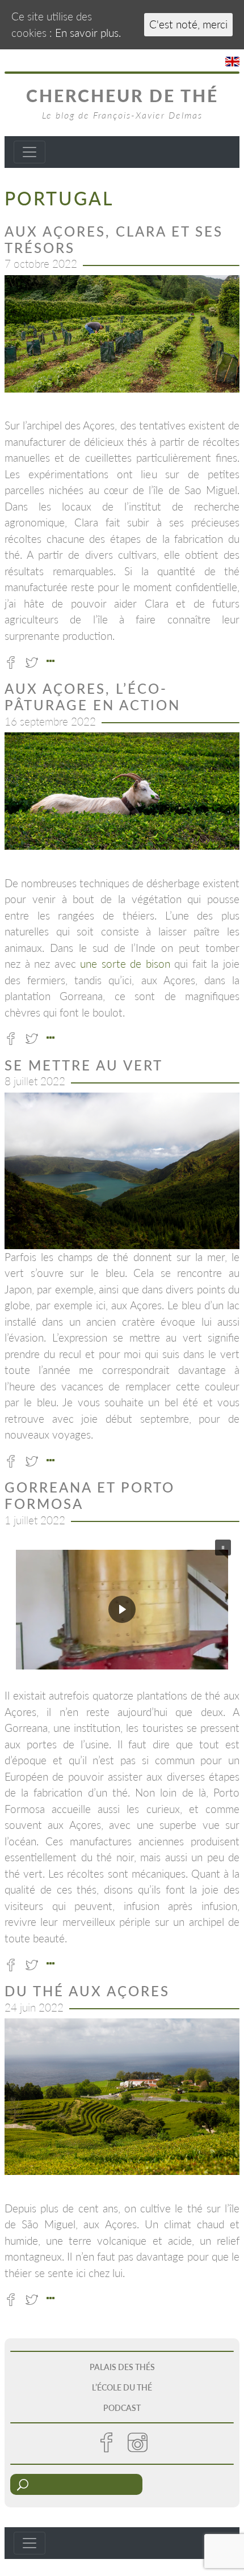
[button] (122, 1609)
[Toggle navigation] (30, 152)
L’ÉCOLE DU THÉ (122, 2387)
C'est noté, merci (188, 24)
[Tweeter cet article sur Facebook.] (14, 661)
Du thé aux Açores (87, 1991)
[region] (122, 334)
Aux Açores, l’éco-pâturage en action (92, 697)
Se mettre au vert (84, 1065)
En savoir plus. (88, 33)
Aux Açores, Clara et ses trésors (114, 239)
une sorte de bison (125, 964)
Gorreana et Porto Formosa (90, 1495)
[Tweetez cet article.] (35, 661)
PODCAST (122, 2408)
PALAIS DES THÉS (122, 2367)
